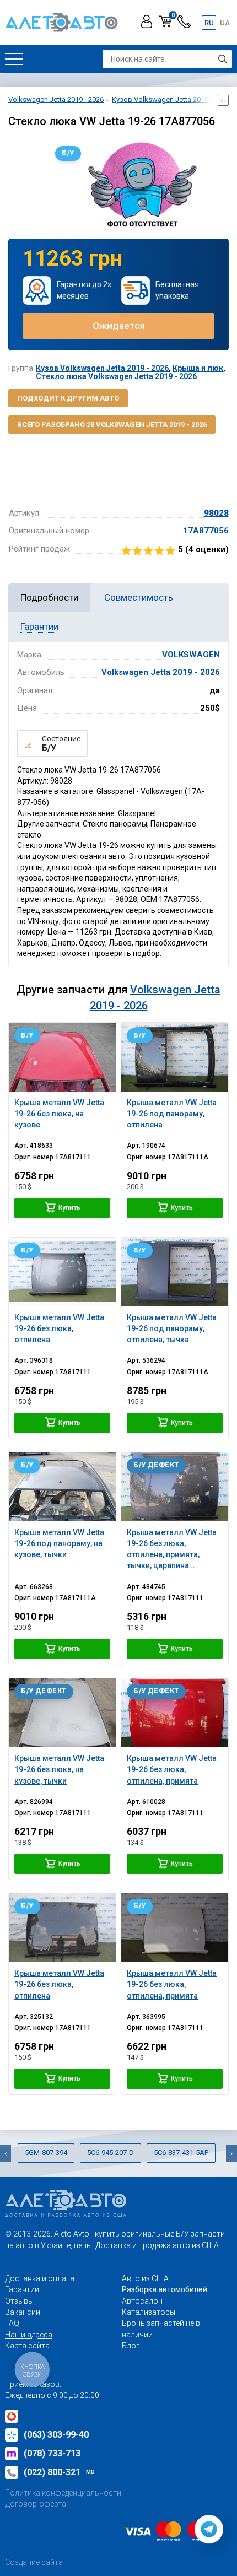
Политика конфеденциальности (63, 2493)
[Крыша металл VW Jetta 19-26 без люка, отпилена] (62, 1272)
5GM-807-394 (46, 2153)
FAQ (12, 2323)
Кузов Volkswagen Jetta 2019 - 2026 (102, 368)
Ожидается (119, 326)
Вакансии (23, 2312)
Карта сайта (27, 2346)
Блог (131, 2346)
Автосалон (142, 2301)
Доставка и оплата (40, 2278)
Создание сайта (34, 2562)
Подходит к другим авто (68, 398)
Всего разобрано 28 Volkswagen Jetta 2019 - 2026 (112, 425)
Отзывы (19, 2301)
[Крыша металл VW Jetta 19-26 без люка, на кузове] (62, 1057)
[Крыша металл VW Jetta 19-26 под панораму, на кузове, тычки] (62, 1487)
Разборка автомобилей (165, 2289)
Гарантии (22, 2289)
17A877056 (206, 531)
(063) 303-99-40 (56, 2435)
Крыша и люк (198, 368)
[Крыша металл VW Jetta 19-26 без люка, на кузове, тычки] (62, 1713)
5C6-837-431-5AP (181, 2153)
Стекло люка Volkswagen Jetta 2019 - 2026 (116, 376)
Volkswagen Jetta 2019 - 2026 (161, 672)
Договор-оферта (36, 2504)
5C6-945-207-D (111, 2153)
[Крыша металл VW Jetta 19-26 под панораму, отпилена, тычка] (175, 1272)
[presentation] (6, 2153)
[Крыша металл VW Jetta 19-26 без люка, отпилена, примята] (175, 1713)
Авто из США (145, 2278)
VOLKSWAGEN (191, 655)
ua (225, 23)
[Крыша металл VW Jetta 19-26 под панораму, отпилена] (175, 1057)
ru (209, 23)
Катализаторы (149, 2312)
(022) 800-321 (59, 2472)
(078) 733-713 (52, 2453)
